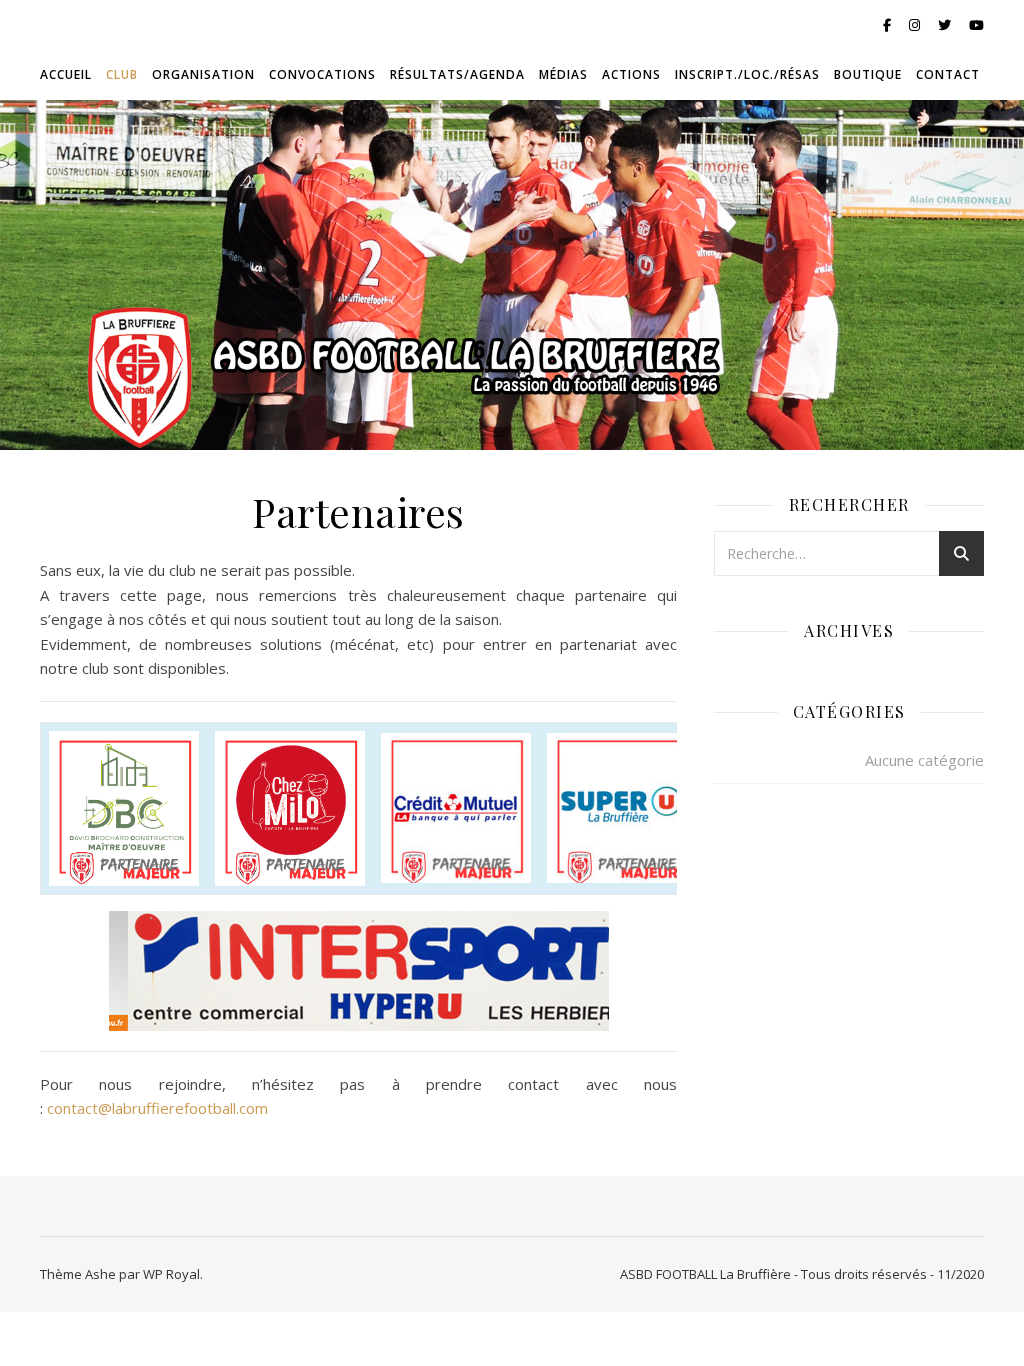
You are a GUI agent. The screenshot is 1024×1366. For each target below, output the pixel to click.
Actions (631, 74)
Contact (948, 74)
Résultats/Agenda (457, 74)
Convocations (322, 74)
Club (122, 74)
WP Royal (171, 1274)
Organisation (203, 74)
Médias (563, 74)
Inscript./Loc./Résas (747, 74)
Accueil (66, 74)
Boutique (868, 74)
